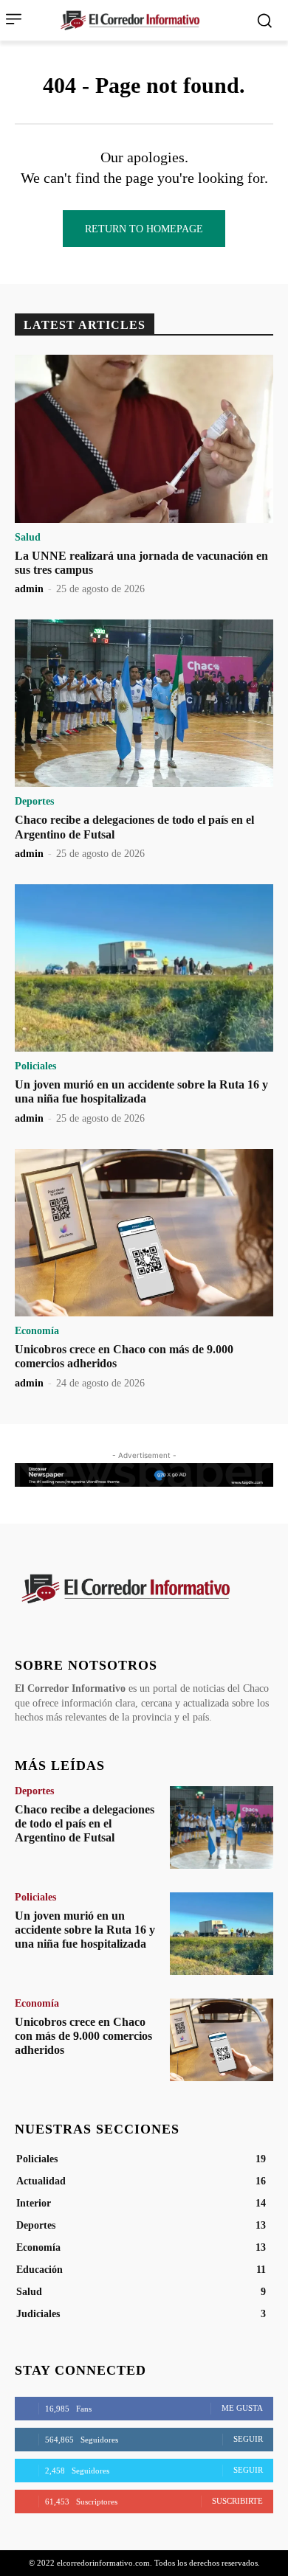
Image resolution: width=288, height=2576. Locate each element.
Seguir (248, 2439)
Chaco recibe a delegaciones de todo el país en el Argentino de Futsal (85, 1823)
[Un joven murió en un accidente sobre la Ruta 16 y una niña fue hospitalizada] (144, 968)
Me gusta (242, 2408)
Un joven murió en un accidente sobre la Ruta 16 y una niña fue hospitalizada (141, 1091)
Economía (37, 1331)
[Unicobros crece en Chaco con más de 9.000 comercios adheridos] (144, 1233)
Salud (28, 538)
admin (29, 589)
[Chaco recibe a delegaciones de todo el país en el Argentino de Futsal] (144, 704)
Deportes (34, 802)
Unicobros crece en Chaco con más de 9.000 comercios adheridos (83, 2036)
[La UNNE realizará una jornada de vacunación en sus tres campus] (144, 439)
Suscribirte (237, 2501)
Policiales (35, 1066)
